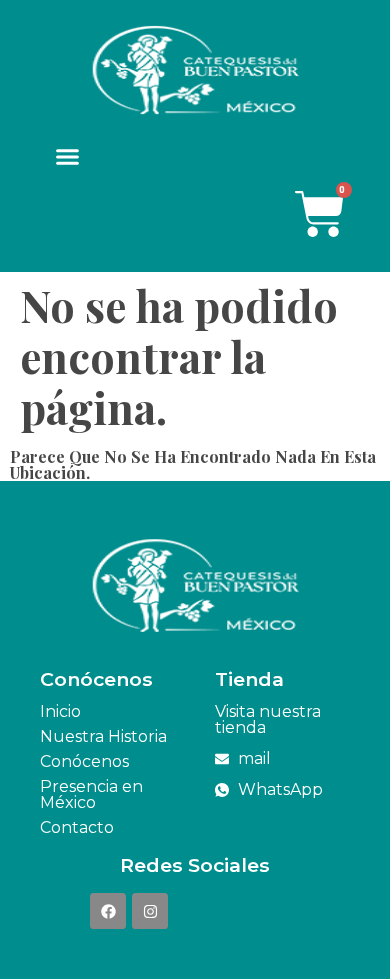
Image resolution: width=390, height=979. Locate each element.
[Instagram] (150, 911)
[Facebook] (108, 911)
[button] (68, 157)
